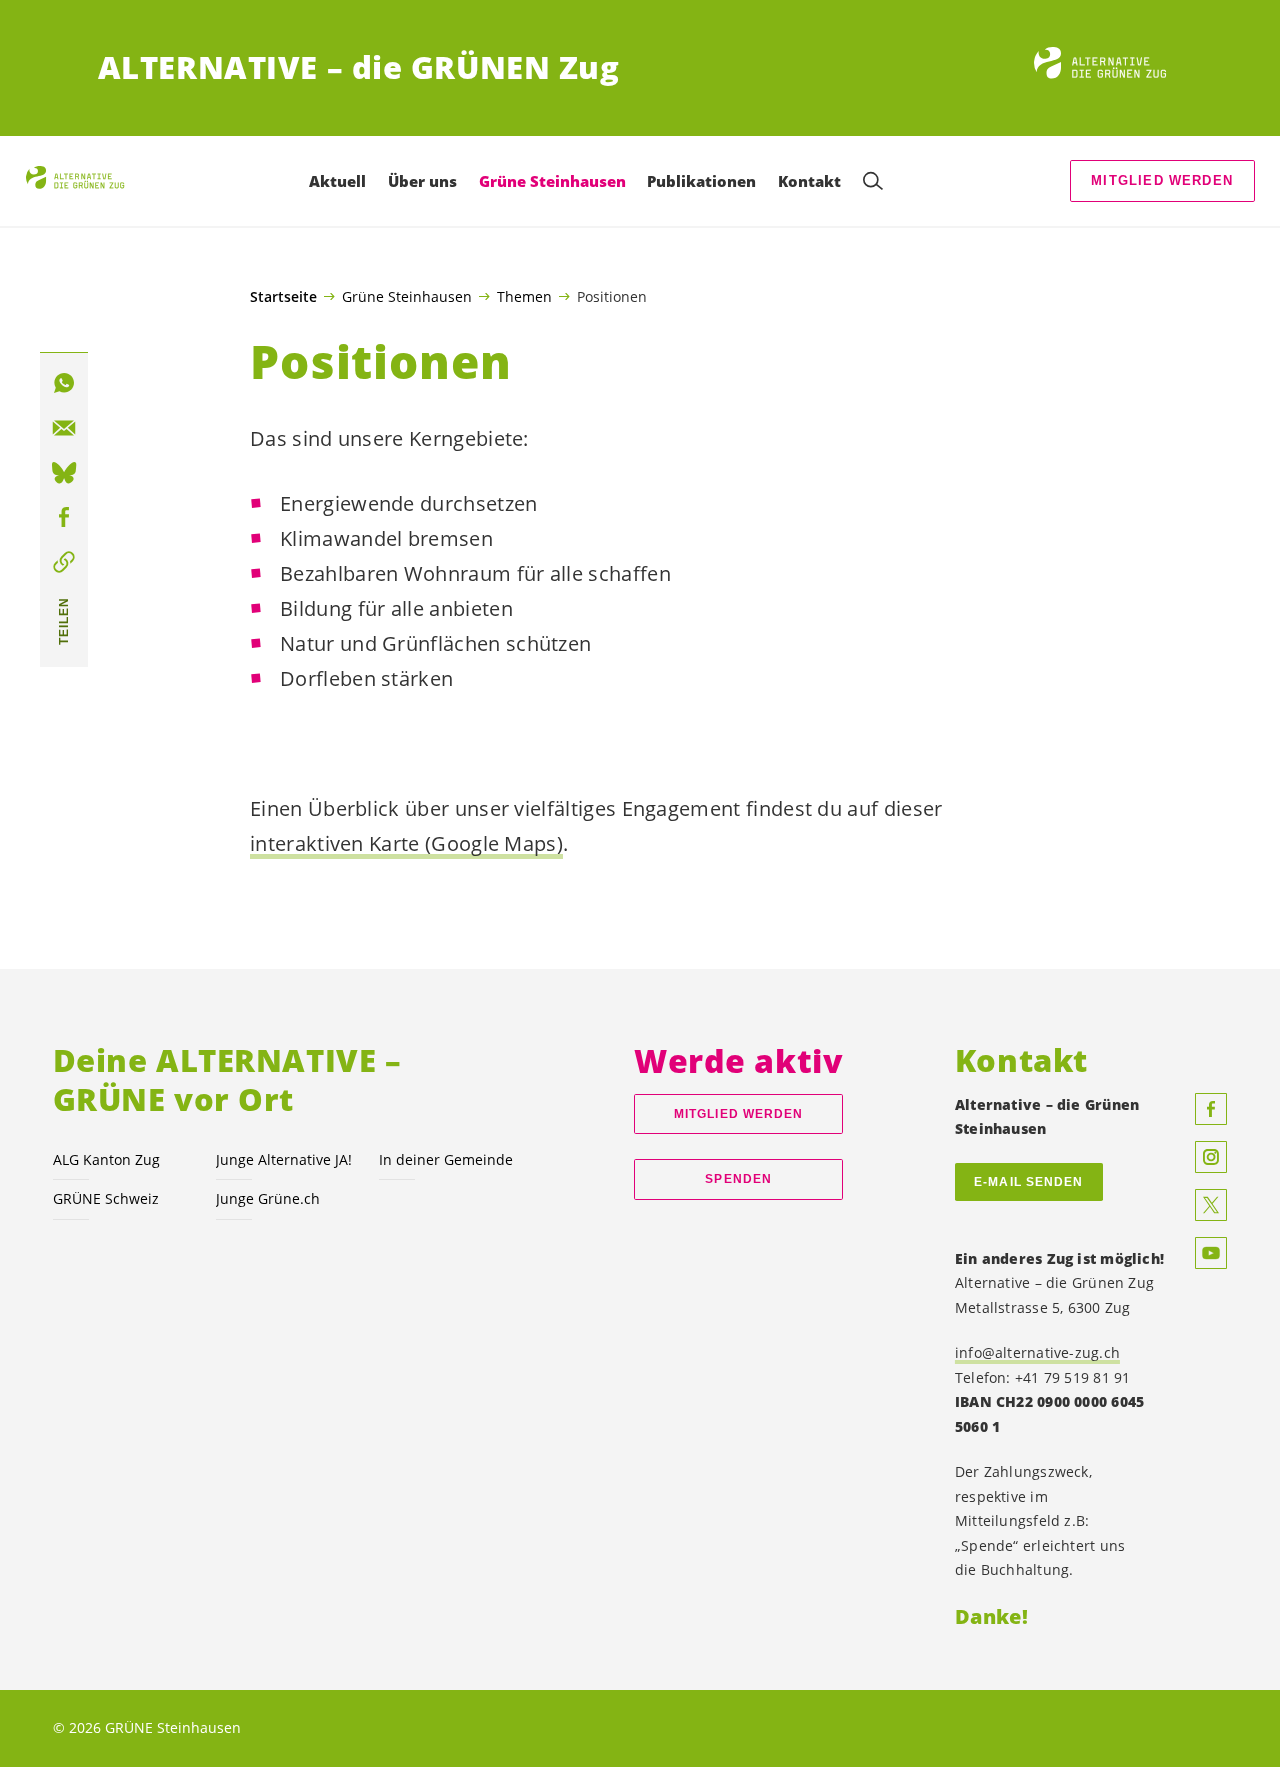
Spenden (738, 1179)
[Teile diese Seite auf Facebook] (64, 518)
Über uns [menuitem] (422, 181)
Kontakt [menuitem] (809, 181)
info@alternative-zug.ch (1037, 1352)
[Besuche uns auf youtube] (1211, 1253)
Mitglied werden (1162, 180)
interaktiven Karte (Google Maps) (406, 843)
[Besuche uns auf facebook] (1211, 1109)
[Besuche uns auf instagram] (1211, 1157)
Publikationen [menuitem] (701, 181)
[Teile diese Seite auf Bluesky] (64, 473)
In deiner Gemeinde (446, 1159)
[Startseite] (1108, 68)
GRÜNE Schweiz (106, 1198)
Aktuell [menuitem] (337, 181)
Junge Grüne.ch (268, 1198)
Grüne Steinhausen (407, 296)
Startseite (283, 297)
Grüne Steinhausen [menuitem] (552, 181)
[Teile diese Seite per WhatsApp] (64, 384)
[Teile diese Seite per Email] (64, 428)
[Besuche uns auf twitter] (1211, 1205)
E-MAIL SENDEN (1028, 1182)
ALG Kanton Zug (106, 1159)
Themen (524, 296)
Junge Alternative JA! (284, 1159)
